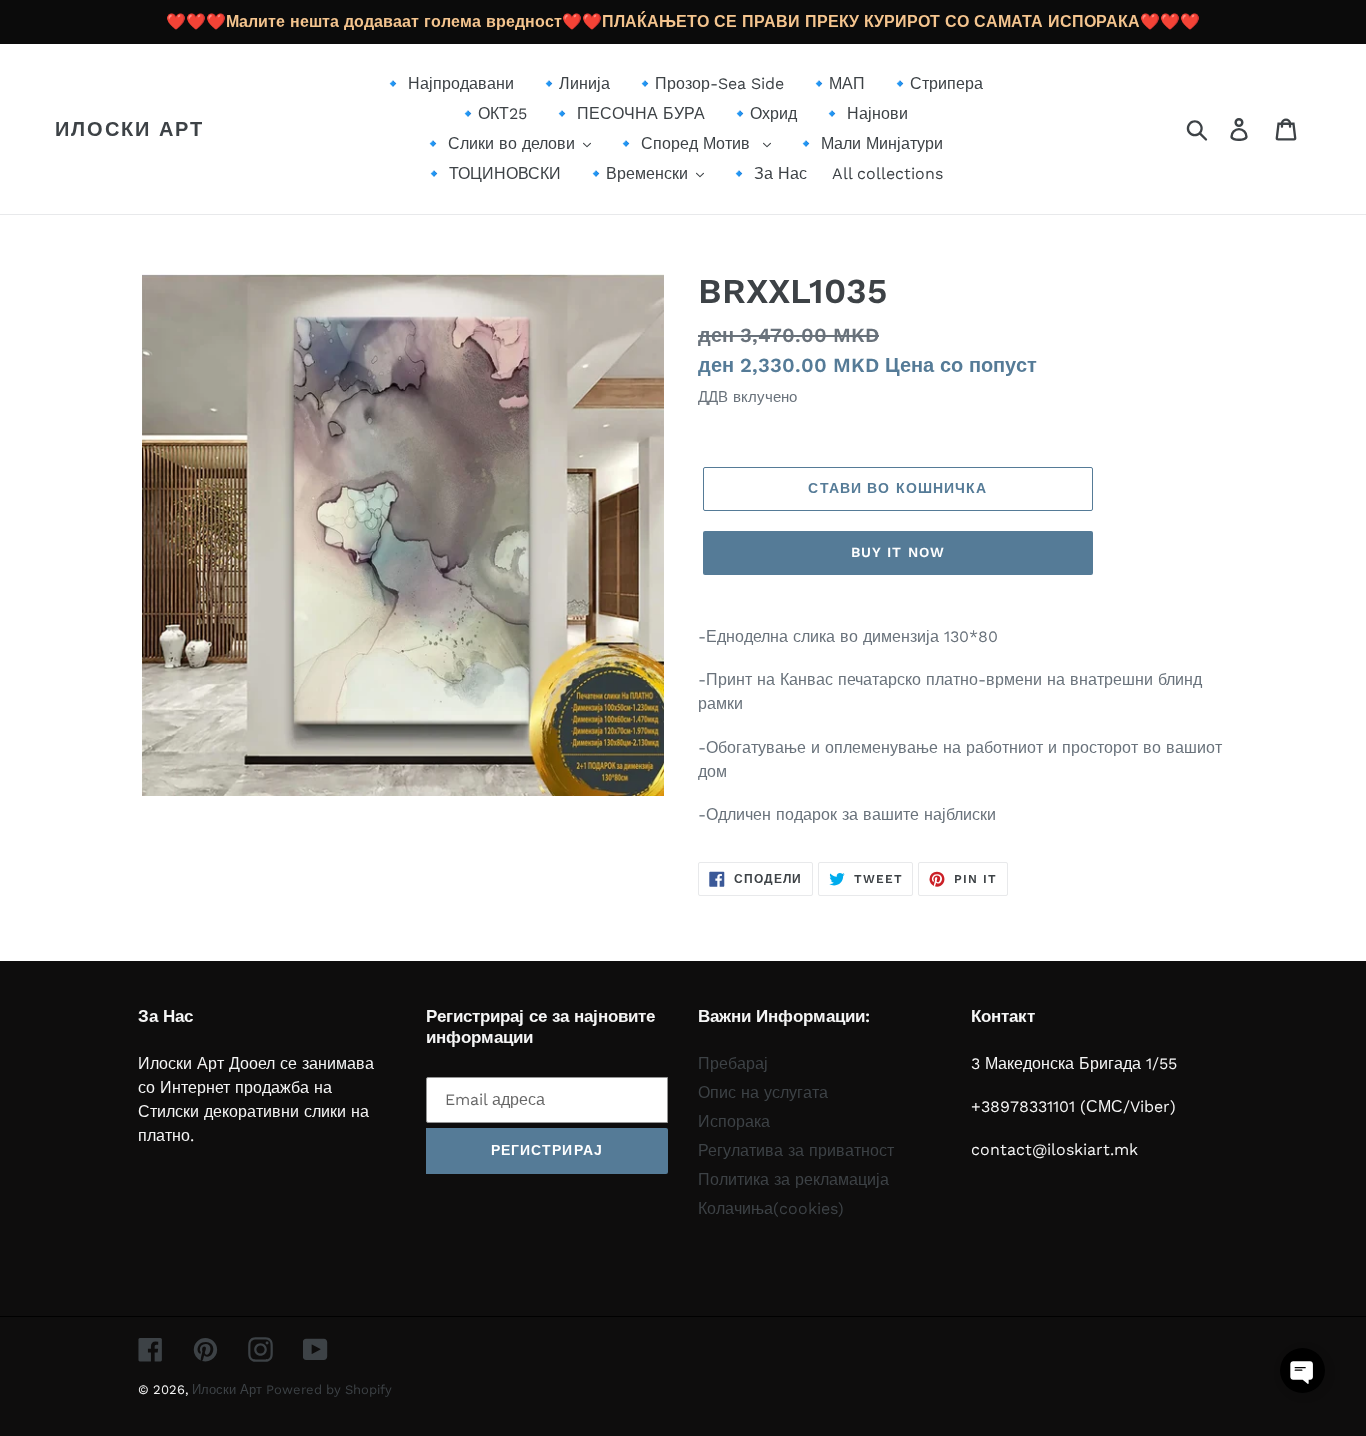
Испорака (734, 1121)
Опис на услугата (763, 1092)
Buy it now (898, 552)
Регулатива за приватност (796, 1150)
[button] (1302, 1370)
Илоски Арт (129, 129)
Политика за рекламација (793, 1179)
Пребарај (733, 1063)
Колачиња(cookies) (771, 1208)
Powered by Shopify (329, 1389)
